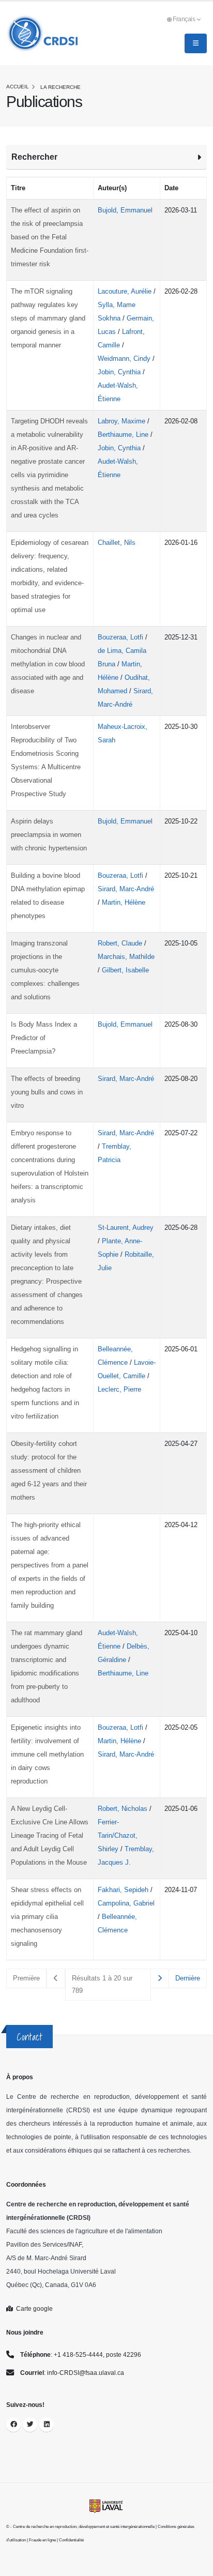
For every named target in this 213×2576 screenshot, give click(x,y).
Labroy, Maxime (123, 421)
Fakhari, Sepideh (124, 1890)
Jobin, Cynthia (120, 372)
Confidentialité (71, 2540)
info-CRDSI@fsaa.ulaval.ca (86, 2373)
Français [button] (185, 19)
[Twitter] (30, 2425)
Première (26, 1978)
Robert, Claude (121, 943)
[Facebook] (13, 2425)
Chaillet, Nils (117, 543)
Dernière (188, 1978)
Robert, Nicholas (124, 1809)
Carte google (33, 2308)
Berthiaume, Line (124, 435)
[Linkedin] (47, 2425)
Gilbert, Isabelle (125, 970)
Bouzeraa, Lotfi (121, 637)
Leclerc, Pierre (119, 1389)
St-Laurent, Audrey (126, 1228)
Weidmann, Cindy (125, 359)
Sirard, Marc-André (126, 889)
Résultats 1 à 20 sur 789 (102, 1984)
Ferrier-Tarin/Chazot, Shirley (118, 1835)
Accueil (18, 87)
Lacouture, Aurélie (126, 291)
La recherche (60, 87)
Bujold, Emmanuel (125, 210)
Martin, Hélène (124, 902)
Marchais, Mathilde (126, 957)
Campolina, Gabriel (126, 1903)
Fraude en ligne (42, 2540)
